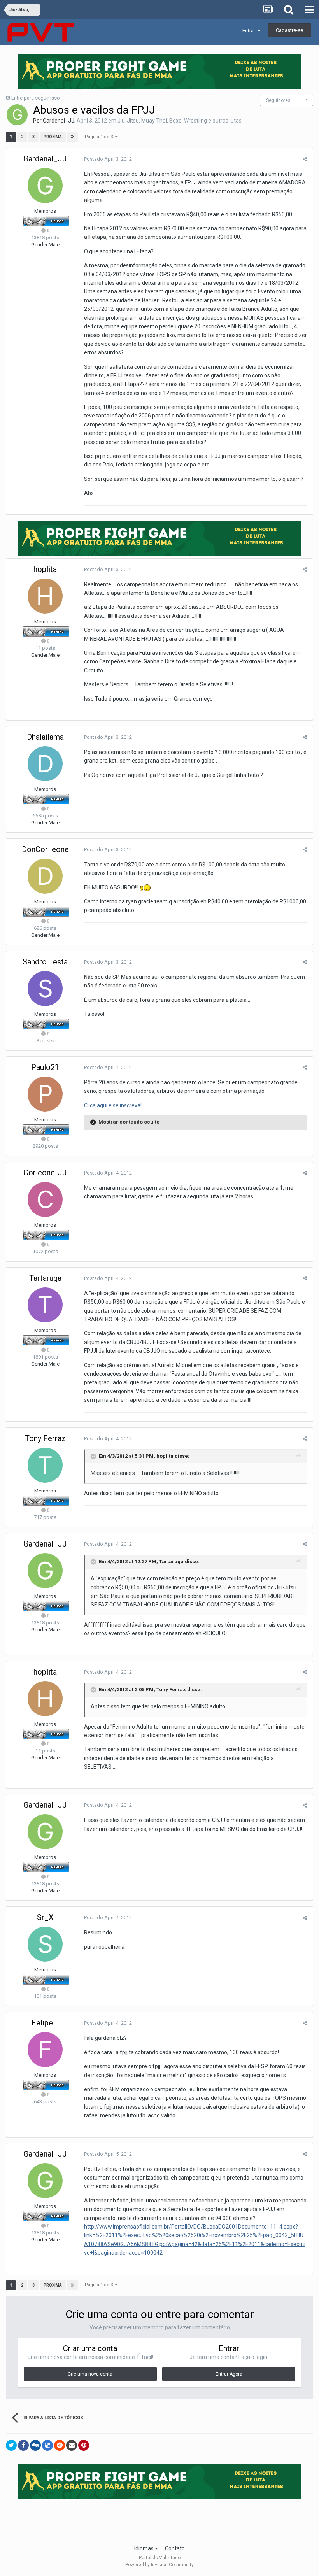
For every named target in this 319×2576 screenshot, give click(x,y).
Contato (175, 2548)
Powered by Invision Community (159, 2565)
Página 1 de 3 (100, 137)
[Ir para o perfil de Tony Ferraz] (45, 1465)
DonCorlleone (45, 849)
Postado (108, 159)
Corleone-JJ (45, 1173)
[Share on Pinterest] (84, 2445)
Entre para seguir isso (36, 98)
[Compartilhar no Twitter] (11, 2445)
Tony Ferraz (45, 1438)
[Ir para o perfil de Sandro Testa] (45, 989)
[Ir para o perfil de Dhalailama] (45, 764)
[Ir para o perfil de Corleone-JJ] (45, 1199)
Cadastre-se (289, 30)
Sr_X (45, 1917)
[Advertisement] (159, 2520)
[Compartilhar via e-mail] (72, 2445)
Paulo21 (45, 1067)
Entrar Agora (229, 2374)
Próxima (53, 137)
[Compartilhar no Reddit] (60, 2445)
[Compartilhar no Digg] (35, 2445)
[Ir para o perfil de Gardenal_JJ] (17, 115)
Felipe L (45, 2023)
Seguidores (278, 100)
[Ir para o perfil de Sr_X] (45, 1944)
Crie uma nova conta (90, 2374)
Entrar (250, 31)
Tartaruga (45, 1278)
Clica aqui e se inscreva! (113, 1105)
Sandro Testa (45, 962)
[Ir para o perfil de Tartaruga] (45, 1305)
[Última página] (72, 137)
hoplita (45, 569)
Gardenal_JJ (59, 121)
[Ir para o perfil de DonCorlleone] (45, 876)
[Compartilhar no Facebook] (23, 2445)
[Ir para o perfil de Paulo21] (45, 1094)
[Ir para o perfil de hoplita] (45, 596)
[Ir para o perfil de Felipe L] (45, 2050)
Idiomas (145, 2548)
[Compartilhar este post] (305, 159)
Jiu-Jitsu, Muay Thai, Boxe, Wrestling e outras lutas (180, 121)
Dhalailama (45, 737)
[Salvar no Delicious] (47, 2445)
